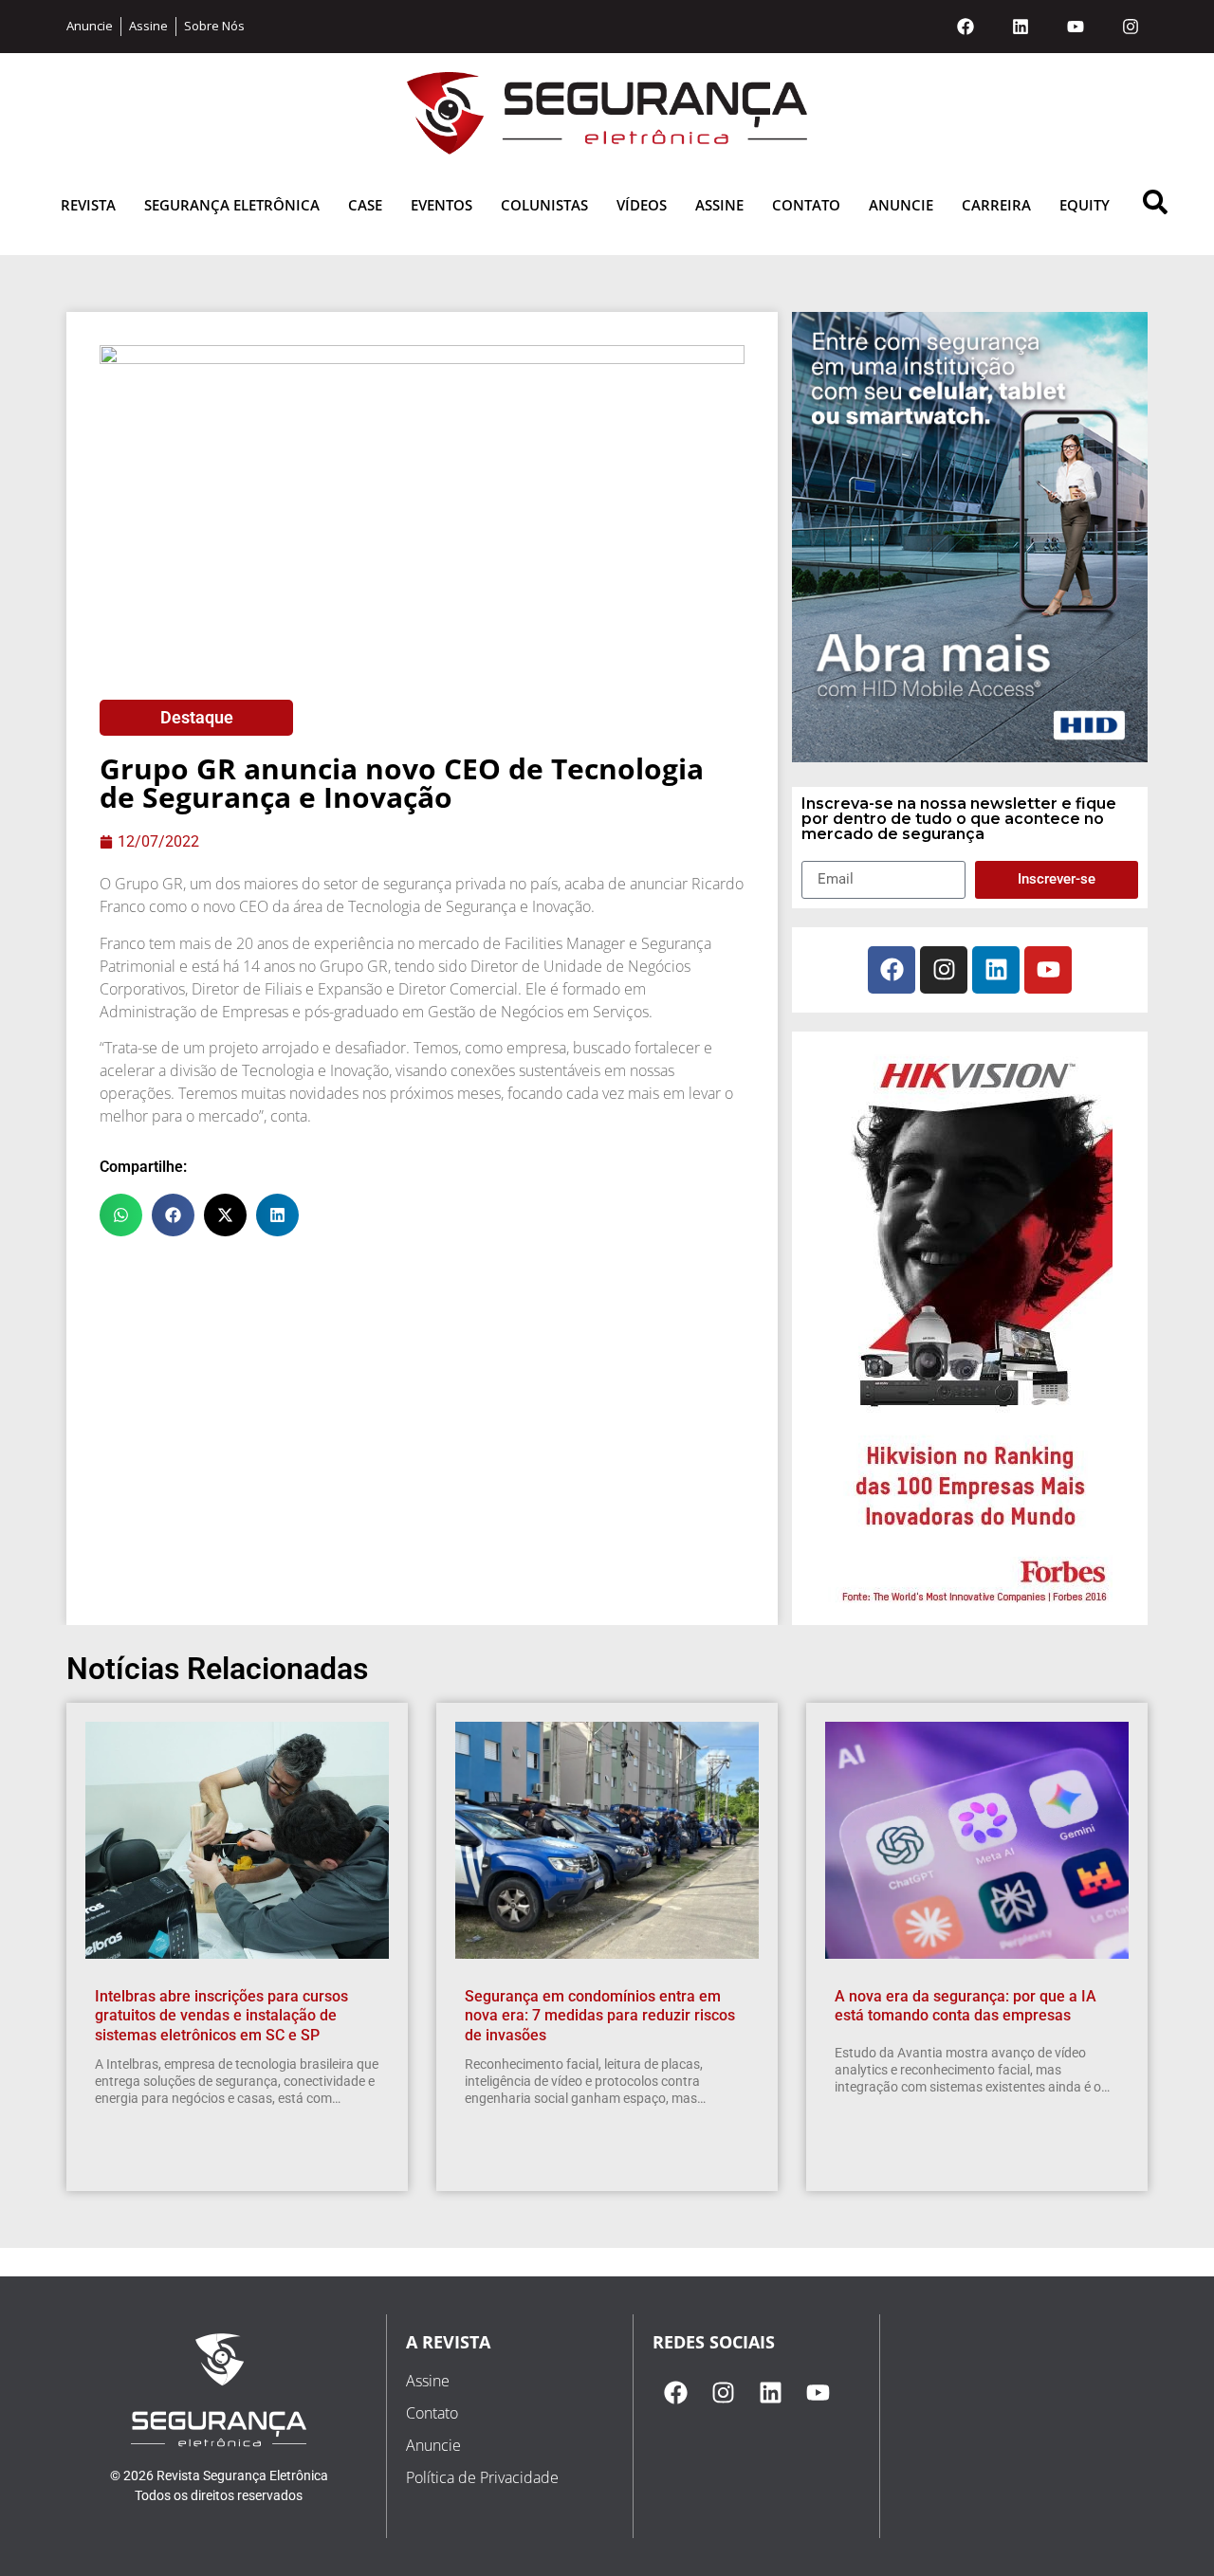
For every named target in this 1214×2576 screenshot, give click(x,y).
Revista (88, 205)
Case (365, 205)
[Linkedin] (1021, 27)
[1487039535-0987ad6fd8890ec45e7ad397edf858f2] (970, 1604)
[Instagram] (1131, 27)
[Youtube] (1076, 27)
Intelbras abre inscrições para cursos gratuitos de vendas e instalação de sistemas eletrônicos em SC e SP (221, 2016)
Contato (806, 205)
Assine (719, 205)
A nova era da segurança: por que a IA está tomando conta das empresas (966, 2006)
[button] (121, 1215)
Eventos (441, 205)
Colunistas (544, 205)
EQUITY (1085, 205)
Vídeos (642, 205)
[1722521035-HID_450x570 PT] (970, 757)
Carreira (996, 205)
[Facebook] (966, 27)
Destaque (197, 717)
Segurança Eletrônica (232, 205)
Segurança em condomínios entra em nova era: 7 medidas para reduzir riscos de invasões (600, 2016)
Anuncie (901, 205)
